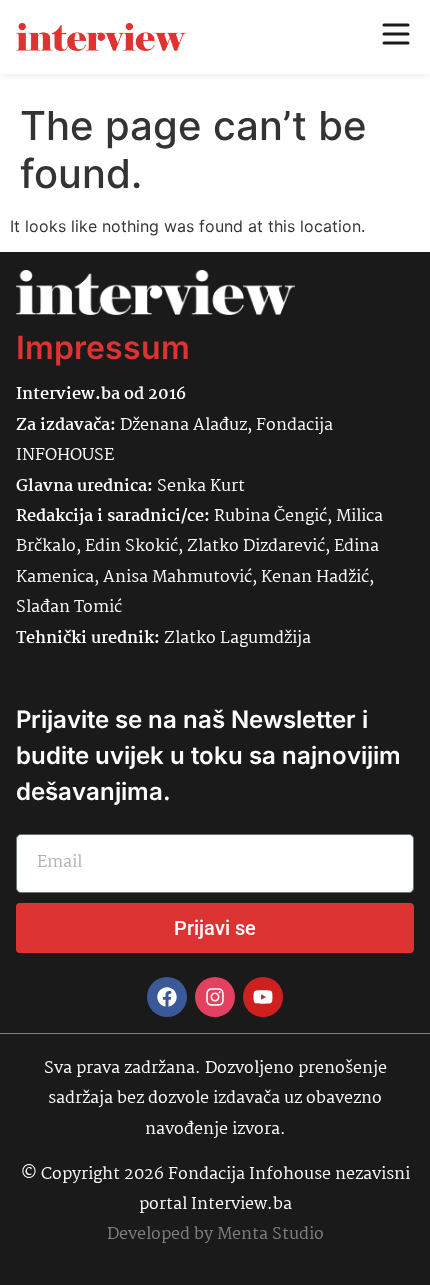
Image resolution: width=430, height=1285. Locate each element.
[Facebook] (167, 997)
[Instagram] (215, 997)
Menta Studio (270, 1234)
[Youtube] (263, 997)
